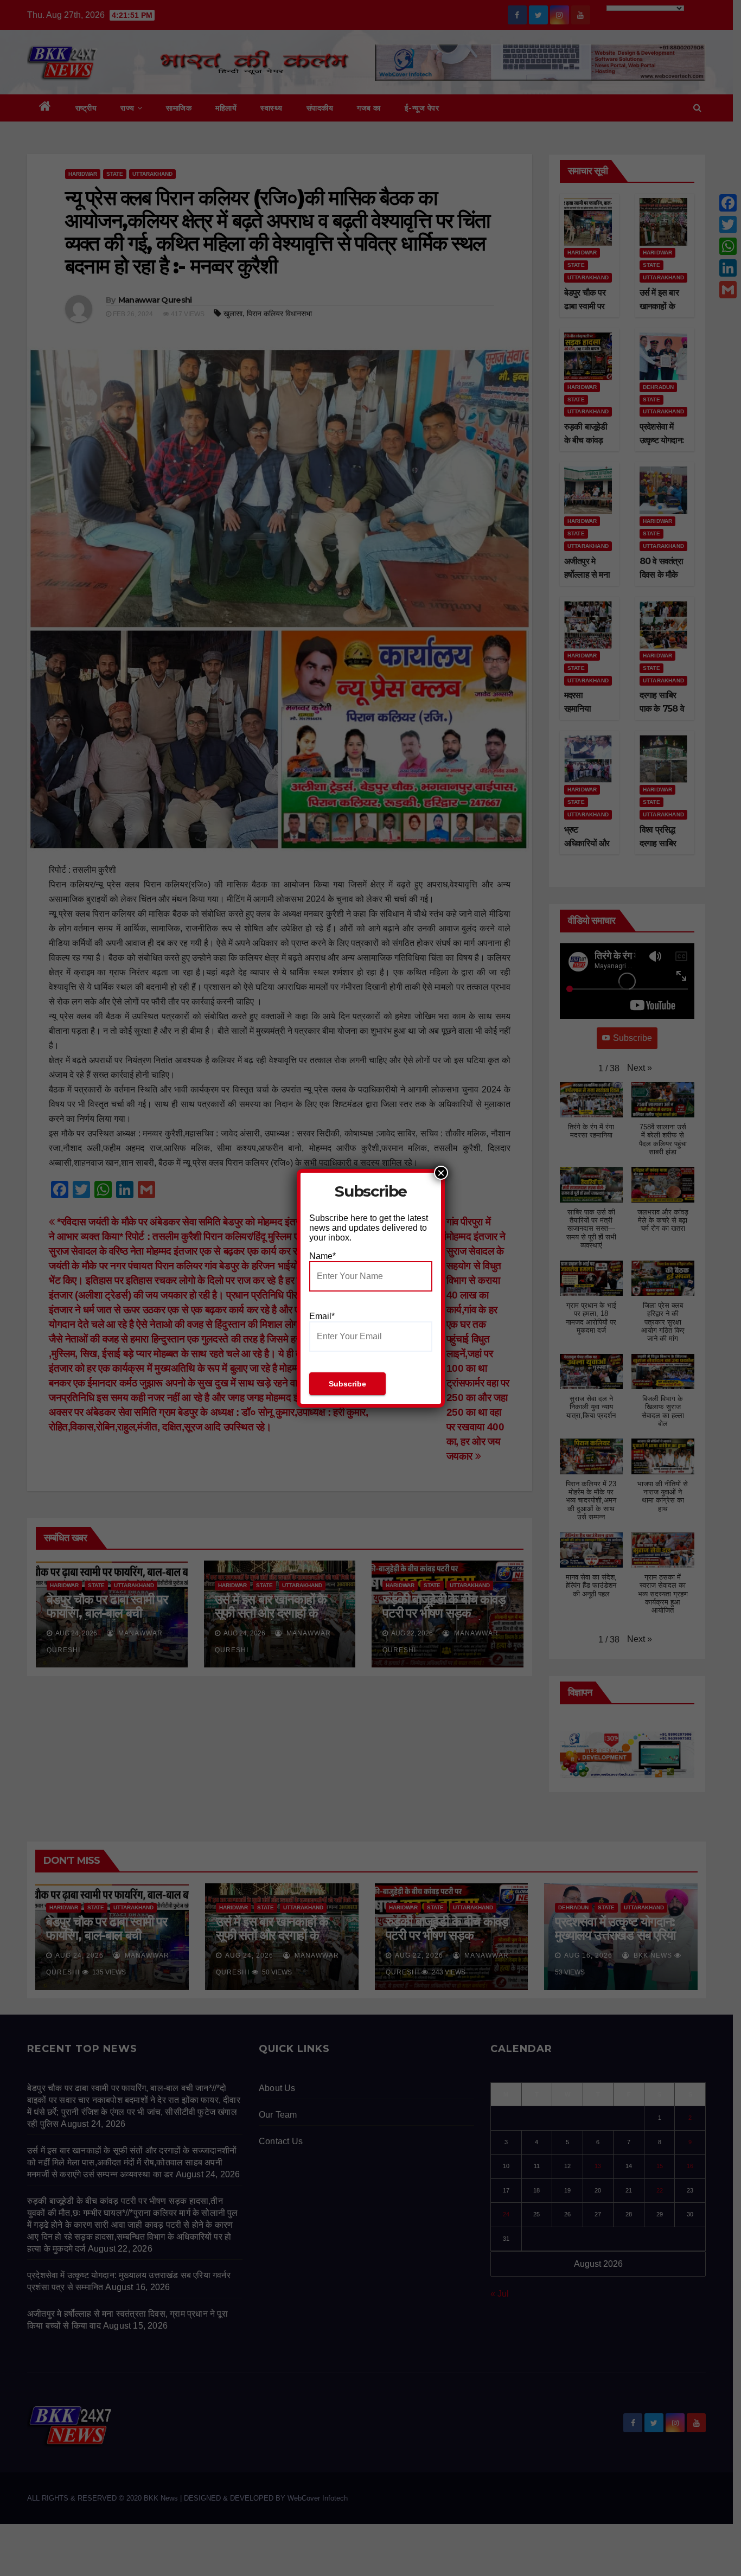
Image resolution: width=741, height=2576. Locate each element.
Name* (322, 1256)
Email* (322, 1316)
